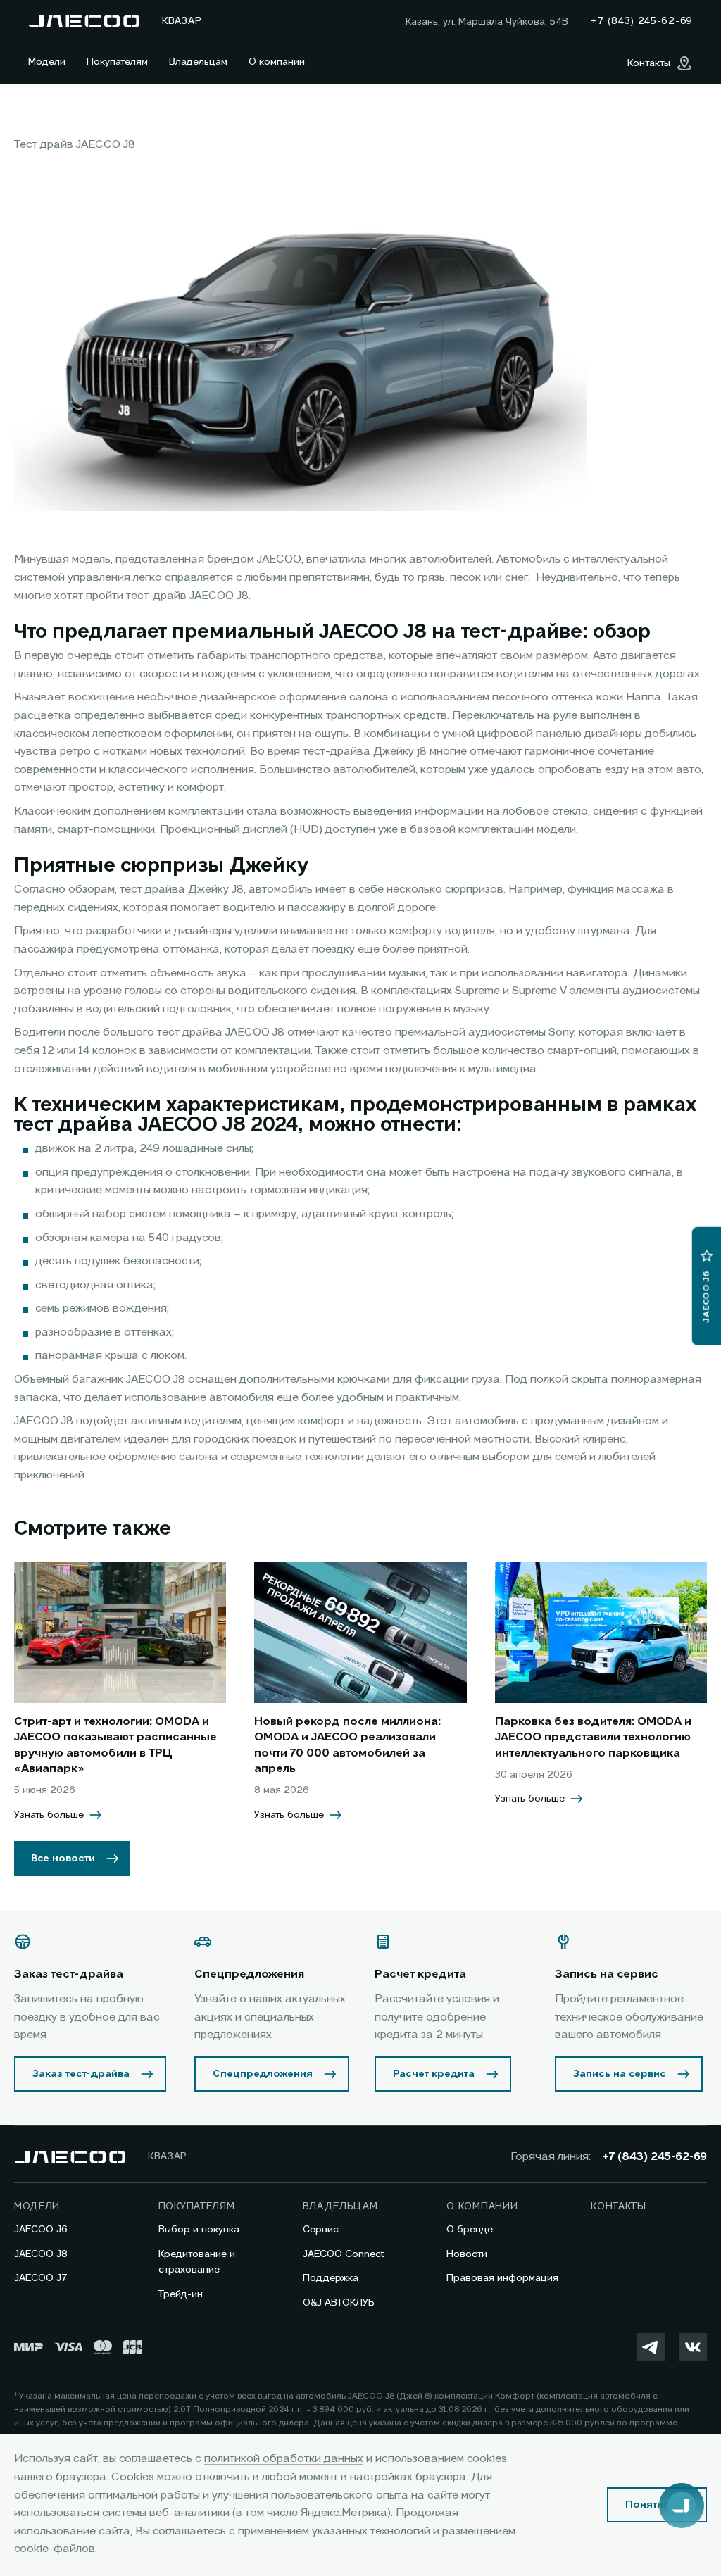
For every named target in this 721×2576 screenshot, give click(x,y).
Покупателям (117, 62)
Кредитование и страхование (197, 2262)
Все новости (63, 1859)
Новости (467, 2254)
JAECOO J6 (41, 2230)
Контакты (619, 2206)
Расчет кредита (434, 2074)
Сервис (321, 2230)
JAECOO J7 (41, 2278)
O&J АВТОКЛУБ (339, 2303)
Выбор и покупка (199, 2230)
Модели (47, 62)
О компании (277, 62)
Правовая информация (502, 2278)
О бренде (470, 2230)
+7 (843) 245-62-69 (654, 2157)
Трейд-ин (181, 2294)
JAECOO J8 (41, 2254)
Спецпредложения (263, 2074)
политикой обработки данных (284, 2459)
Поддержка (331, 2278)
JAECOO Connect (343, 2254)
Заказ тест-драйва (81, 2074)
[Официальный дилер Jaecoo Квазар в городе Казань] (84, 21)
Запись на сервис (620, 2074)
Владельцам (198, 62)
